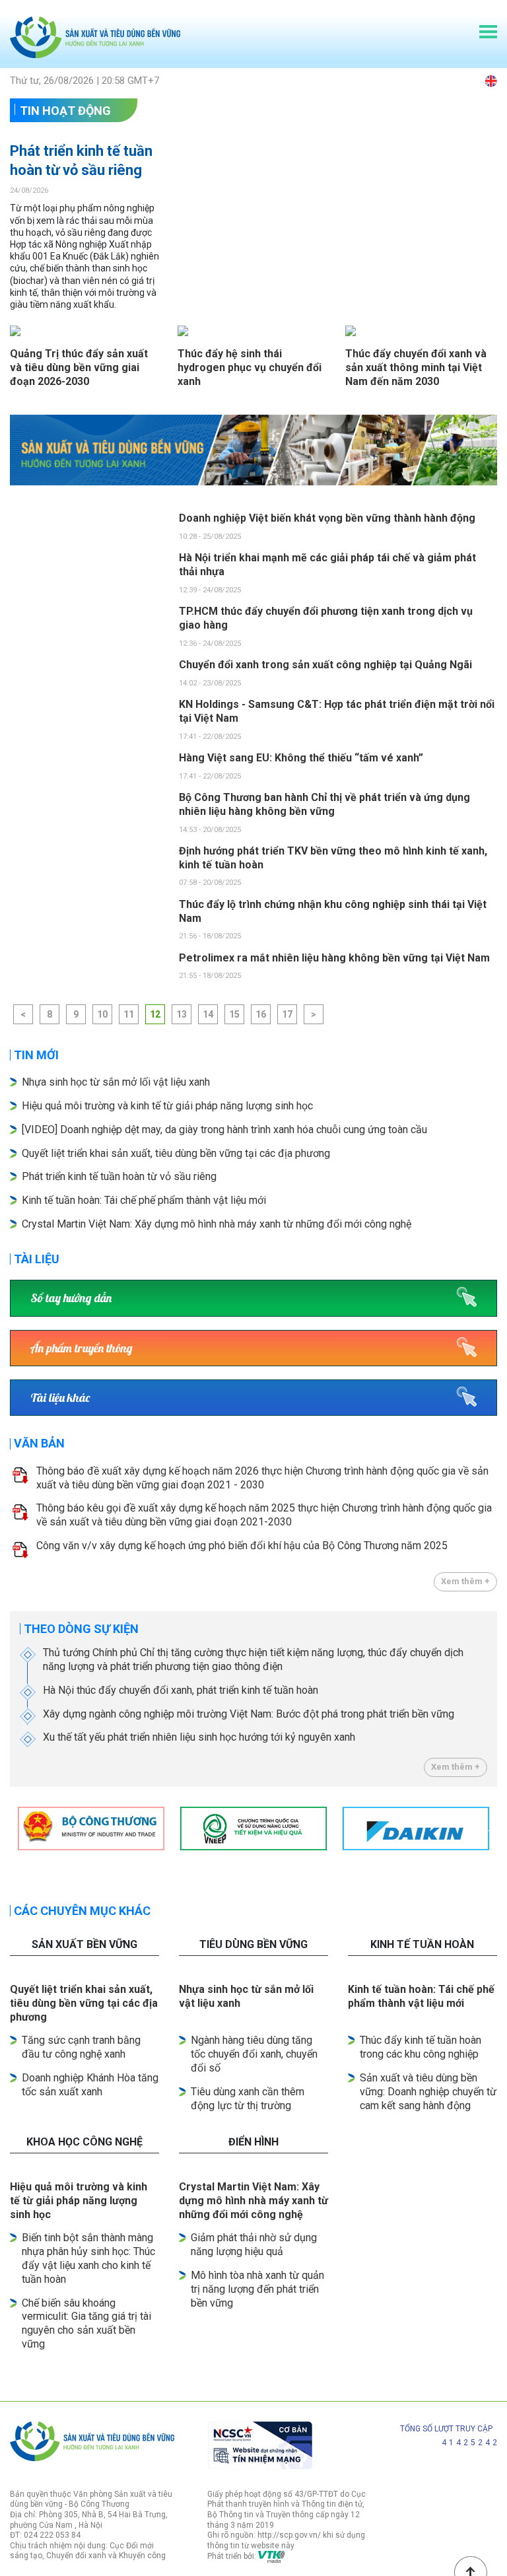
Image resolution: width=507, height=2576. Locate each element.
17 (287, 1014)
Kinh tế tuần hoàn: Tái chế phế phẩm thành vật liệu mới (144, 1200)
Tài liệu (37, 1259)
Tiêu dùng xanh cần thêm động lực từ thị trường (248, 2099)
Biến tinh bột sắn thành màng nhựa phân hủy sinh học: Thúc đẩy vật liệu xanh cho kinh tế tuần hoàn (88, 2258)
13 (182, 1014)
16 (261, 1014)
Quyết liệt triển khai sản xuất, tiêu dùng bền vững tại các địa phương (177, 1153)
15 (234, 1014)
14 (208, 1014)
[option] (253, 450)
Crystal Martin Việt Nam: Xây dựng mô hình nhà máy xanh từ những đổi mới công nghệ (217, 1224)
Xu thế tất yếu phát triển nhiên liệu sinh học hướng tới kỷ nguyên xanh (199, 1737)
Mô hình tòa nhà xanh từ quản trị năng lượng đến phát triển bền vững (257, 2289)
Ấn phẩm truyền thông (82, 1348)
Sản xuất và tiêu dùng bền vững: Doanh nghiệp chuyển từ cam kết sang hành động (428, 2092)
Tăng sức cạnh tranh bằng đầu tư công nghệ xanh (81, 2047)
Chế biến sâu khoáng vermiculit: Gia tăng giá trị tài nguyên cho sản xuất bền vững (86, 2323)
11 (129, 1014)
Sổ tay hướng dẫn (71, 1298)
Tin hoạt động (65, 111)
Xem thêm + (465, 1581)
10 (102, 1014)
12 (155, 1014)
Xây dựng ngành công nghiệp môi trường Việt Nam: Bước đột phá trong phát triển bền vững (249, 1714)
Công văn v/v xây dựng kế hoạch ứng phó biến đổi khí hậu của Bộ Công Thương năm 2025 (242, 1546)
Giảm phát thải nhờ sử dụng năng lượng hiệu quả (254, 2245)
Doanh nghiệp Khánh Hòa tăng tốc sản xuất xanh (90, 2085)
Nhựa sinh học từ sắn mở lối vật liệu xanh (116, 1082)
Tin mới (36, 1055)
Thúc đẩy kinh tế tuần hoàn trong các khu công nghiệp (421, 2047)
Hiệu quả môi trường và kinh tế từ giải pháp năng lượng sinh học (167, 1106)
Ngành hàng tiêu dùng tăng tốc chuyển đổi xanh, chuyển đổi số (254, 2054)
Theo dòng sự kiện (81, 1629)
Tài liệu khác (60, 1398)
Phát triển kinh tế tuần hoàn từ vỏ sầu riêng (81, 160)
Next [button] (490, 1828)
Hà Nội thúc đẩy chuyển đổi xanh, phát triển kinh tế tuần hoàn (181, 1690)
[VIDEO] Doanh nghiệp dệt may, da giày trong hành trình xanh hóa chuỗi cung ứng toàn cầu (224, 1130)
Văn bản (39, 1443)
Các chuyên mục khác (82, 1911)
